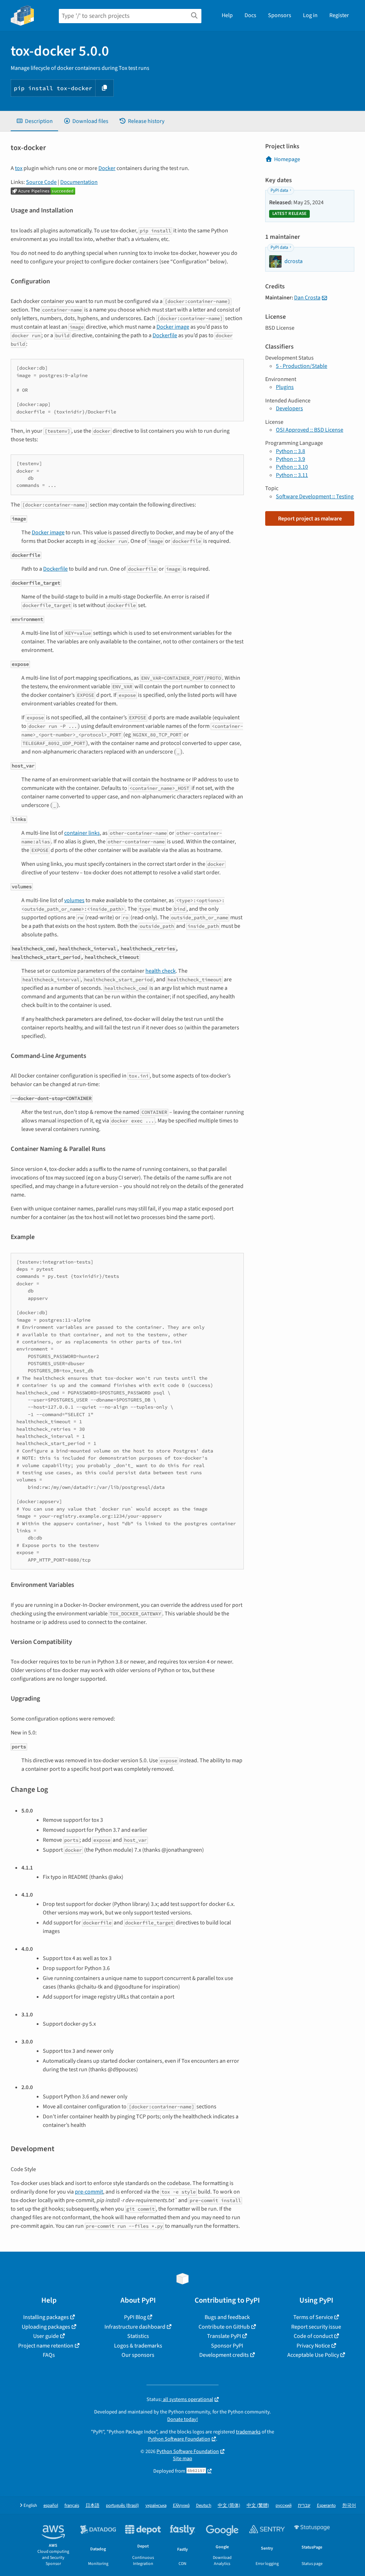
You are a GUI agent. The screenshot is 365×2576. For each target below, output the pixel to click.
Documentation (79, 182)
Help (227, 15)
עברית (304, 2506)
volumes (74, 900)
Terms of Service (313, 2317)
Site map (182, 2459)
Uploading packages (46, 2327)
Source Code (41, 182)
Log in (310, 15)
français (72, 2506)
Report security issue (316, 2327)
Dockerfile (165, 335)
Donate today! (182, 2419)
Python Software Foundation (179, 2439)
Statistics (138, 2336)
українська (156, 2506)
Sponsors (280, 15)
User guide (46, 2336)
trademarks (248, 2432)
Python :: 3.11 (292, 475)
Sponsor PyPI (227, 2346)
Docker (107, 168)
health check (161, 971)
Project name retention (46, 2346)
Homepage (287, 159)
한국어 (349, 2506)
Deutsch (204, 2506)
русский (284, 2506)
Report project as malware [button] (310, 519)
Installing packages (46, 2317)
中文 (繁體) (258, 2506)
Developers (289, 408)
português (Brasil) (122, 2506)
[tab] (34, 121)
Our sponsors (138, 2355)
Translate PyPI (224, 2336)
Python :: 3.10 (292, 467)
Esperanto (326, 2506)
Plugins (285, 387)
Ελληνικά (181, 2506)
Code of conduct (313, 2336)
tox (19, 168)
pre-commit (89, 2192)
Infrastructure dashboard (135, 2327)
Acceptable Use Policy (313, 2355)
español (51, 2506)
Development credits (224, 2355)
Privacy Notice (313, 2346)
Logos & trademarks (138, 2346)
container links (82, 833)
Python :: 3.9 (291, 459)
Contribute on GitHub (224, 2327)
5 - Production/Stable (302, 366)
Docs (250, 15)
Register (339, 15)
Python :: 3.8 (291, 451)
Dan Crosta (307, 298)
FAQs (49, 2355)
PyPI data (279, 190)
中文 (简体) (229, 2506)
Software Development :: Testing (315, 497)
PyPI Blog (135, 2317)
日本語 (92, 2506)
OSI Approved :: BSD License (310, 430)
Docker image (173, 327)
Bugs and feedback (227, 2317)
